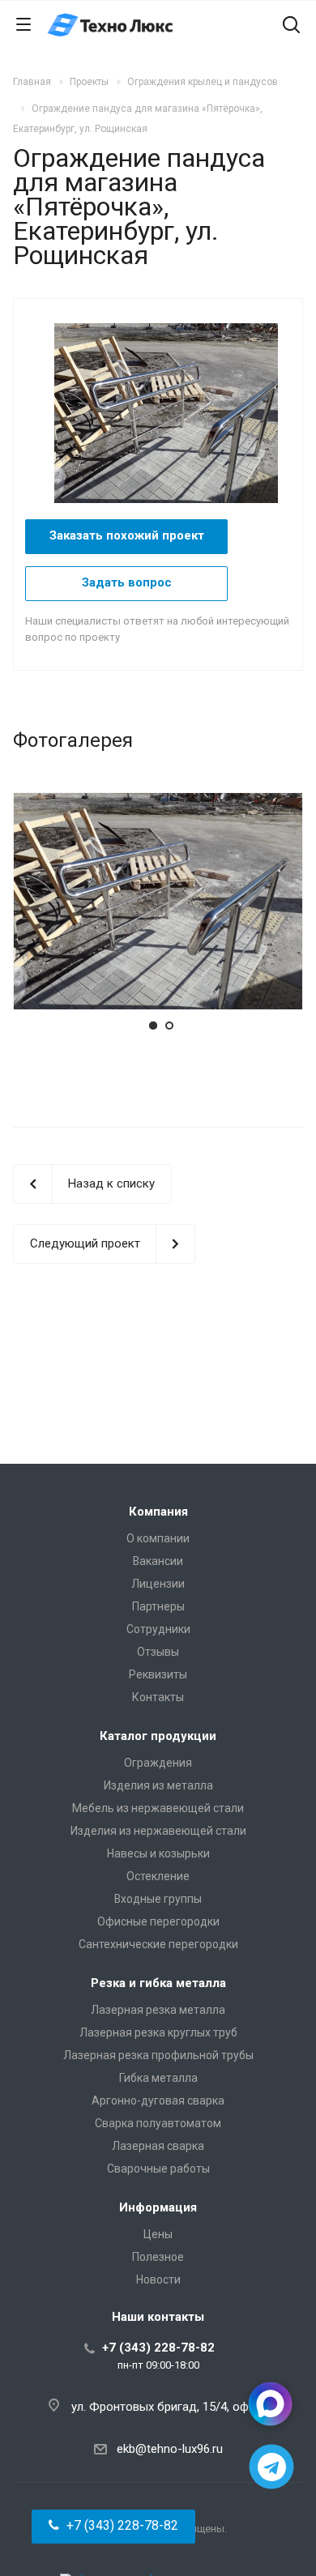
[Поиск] (291, 26)
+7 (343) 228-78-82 (158, 2348)
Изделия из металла (158, 1785)
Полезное (158, 2257)
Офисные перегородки (158, 1921)
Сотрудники (158, 1629)
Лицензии (158, 1584)
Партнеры (158, 1606)
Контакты (158, 1697)
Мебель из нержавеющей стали (158, 1808)
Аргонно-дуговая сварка (158, 2100)
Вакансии (158, 1561)
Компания (158, 1512)
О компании (158, 1538)
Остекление (158, 1876)
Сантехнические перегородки (158, 1944)
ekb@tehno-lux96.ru (170, 2449)
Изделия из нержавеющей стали (158, 1831)
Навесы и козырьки (158, 1853)
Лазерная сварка (158, 2146)
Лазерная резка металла (158, 2010)
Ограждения (158, 1763)
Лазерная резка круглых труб (158, 2032)
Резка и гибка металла (158, 1983)
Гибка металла (158, 2078)
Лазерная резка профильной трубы (158, 2055)
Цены (158, 2234)
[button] (113, 2527)
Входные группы (158, 1899)
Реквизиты (158, 1674)
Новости (158, 2280)
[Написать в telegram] (272, 2467)
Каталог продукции (158, 1736)
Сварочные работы (158, 2169)
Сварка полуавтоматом (158, 2123)
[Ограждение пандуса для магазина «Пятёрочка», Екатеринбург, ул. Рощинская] (174, 412)
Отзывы (158, 1652)
